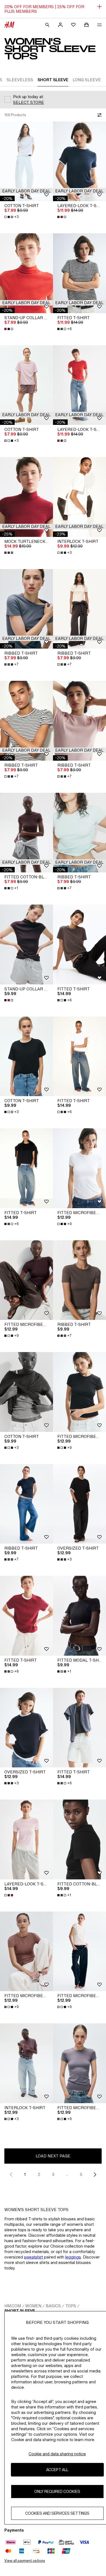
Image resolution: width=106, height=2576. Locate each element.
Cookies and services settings (57, 2513)
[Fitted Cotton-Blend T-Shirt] (26, 833)
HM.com (13, 2306)
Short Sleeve (20, 2311)
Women (33, 2306)
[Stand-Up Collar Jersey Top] (26, 273)
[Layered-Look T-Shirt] (79, 161)
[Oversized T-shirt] (79, 1504)
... (67, 2174)
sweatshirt (33, 2257)
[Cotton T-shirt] (26, 161)
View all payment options (25, 2561)
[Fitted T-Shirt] (79, 273)
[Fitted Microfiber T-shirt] (79, 1168)
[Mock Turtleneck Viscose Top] (26, 497)
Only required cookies (57, 2491)
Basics (53, 2306)
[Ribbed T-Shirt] (26, 609)
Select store (29, 102)
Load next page (53, 2156)
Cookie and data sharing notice (57, 2454)
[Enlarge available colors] (62, 217)
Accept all (57, 2470)
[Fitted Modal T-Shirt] (79, 1616)
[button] (26, 191)
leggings (73, 2257)
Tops (71, 2306)
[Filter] (98, 115)
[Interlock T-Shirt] (79, 497)
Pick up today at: (28, 97)
